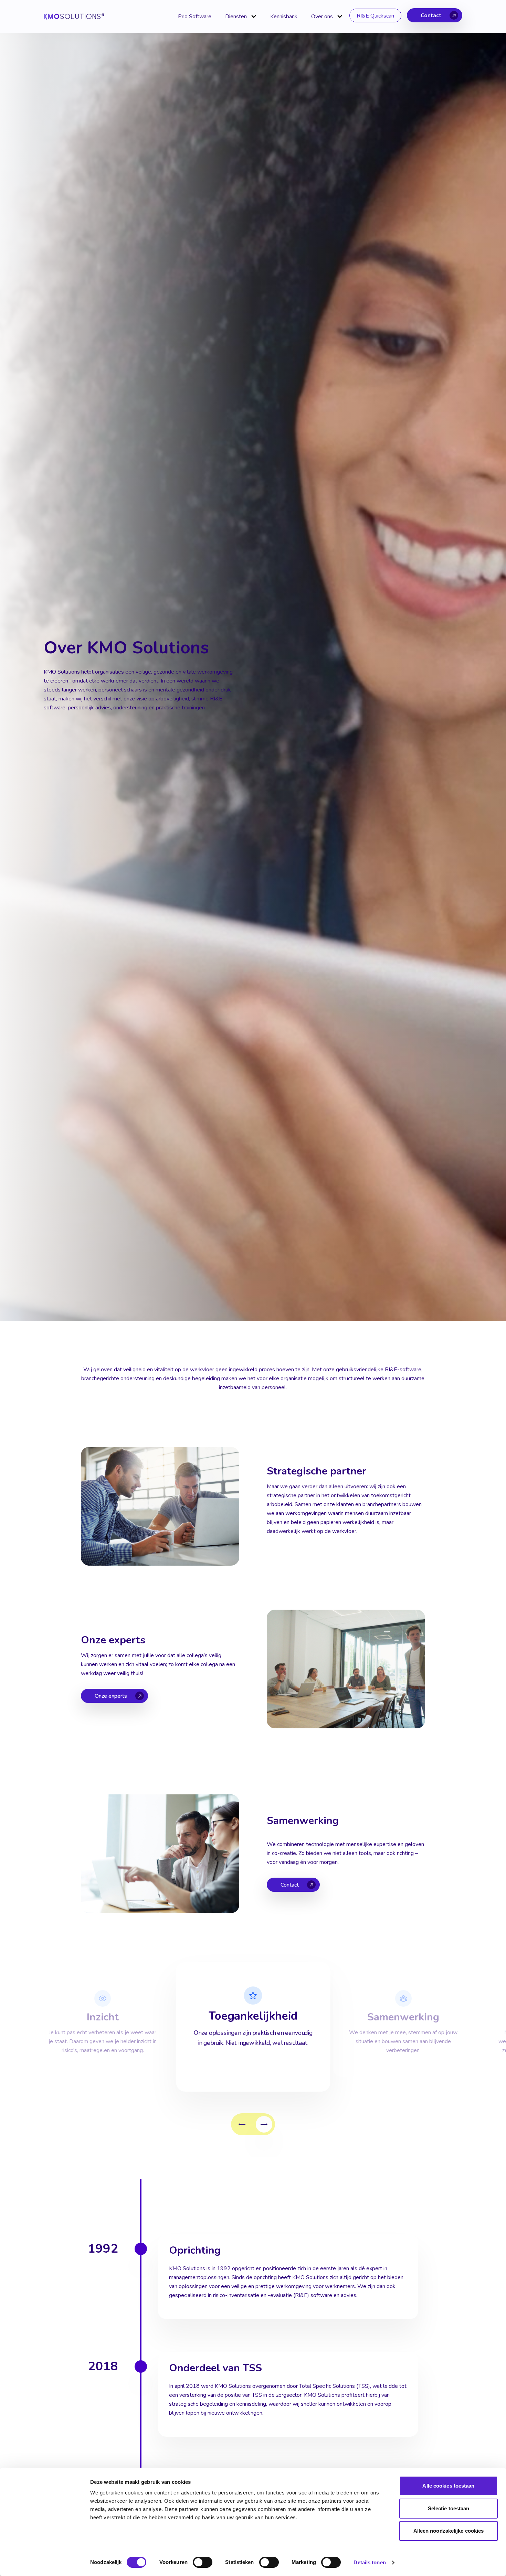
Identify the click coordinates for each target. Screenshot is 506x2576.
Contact (431, 15)
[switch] (203, 2562)
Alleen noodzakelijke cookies (449, 2531)
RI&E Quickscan (375, 16)
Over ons (322, 17)
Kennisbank (284, 17)
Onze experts (111, 1696)
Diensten (236, 17)
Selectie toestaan (449, 2508)
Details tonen (370, 2562)
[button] (242, 2124)
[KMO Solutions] (74, 17)
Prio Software (195, 17)
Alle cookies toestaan (448, 2486)
